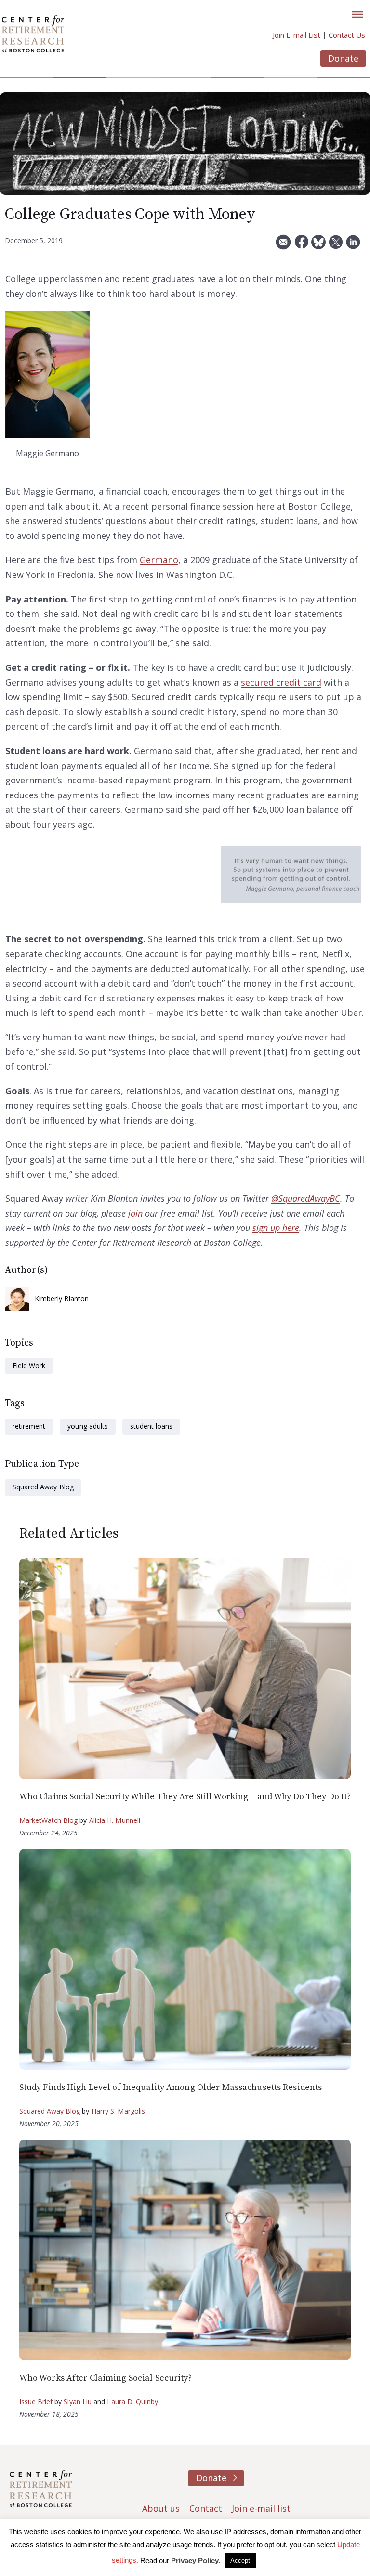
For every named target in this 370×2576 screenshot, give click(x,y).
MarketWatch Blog (49, 1820)
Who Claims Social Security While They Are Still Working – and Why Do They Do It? (185, 1797)
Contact (206, 2508)
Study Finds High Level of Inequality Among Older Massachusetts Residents (171, 2087)
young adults (87, 1426)
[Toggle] (357, 14)
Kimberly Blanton (62, 1299)
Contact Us (347, 35)
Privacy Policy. (196, 2560)
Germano (159, 560)
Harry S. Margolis (119, 2111)
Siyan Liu (78, 2402)
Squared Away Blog (43, 1487)
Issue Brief (36, 2402)
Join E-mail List (297, 35)
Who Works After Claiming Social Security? (106, 2378)
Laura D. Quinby (132, 2402)
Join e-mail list (261, 2508)
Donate (343, 58)
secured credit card (281, 682)
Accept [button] (240, 2560)
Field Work (29, 1365)
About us (161, 2508)
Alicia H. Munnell (115, 1820)
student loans (152, 1426)
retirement (29, 1426)
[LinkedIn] (353, 246)
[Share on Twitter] (336, 246)
